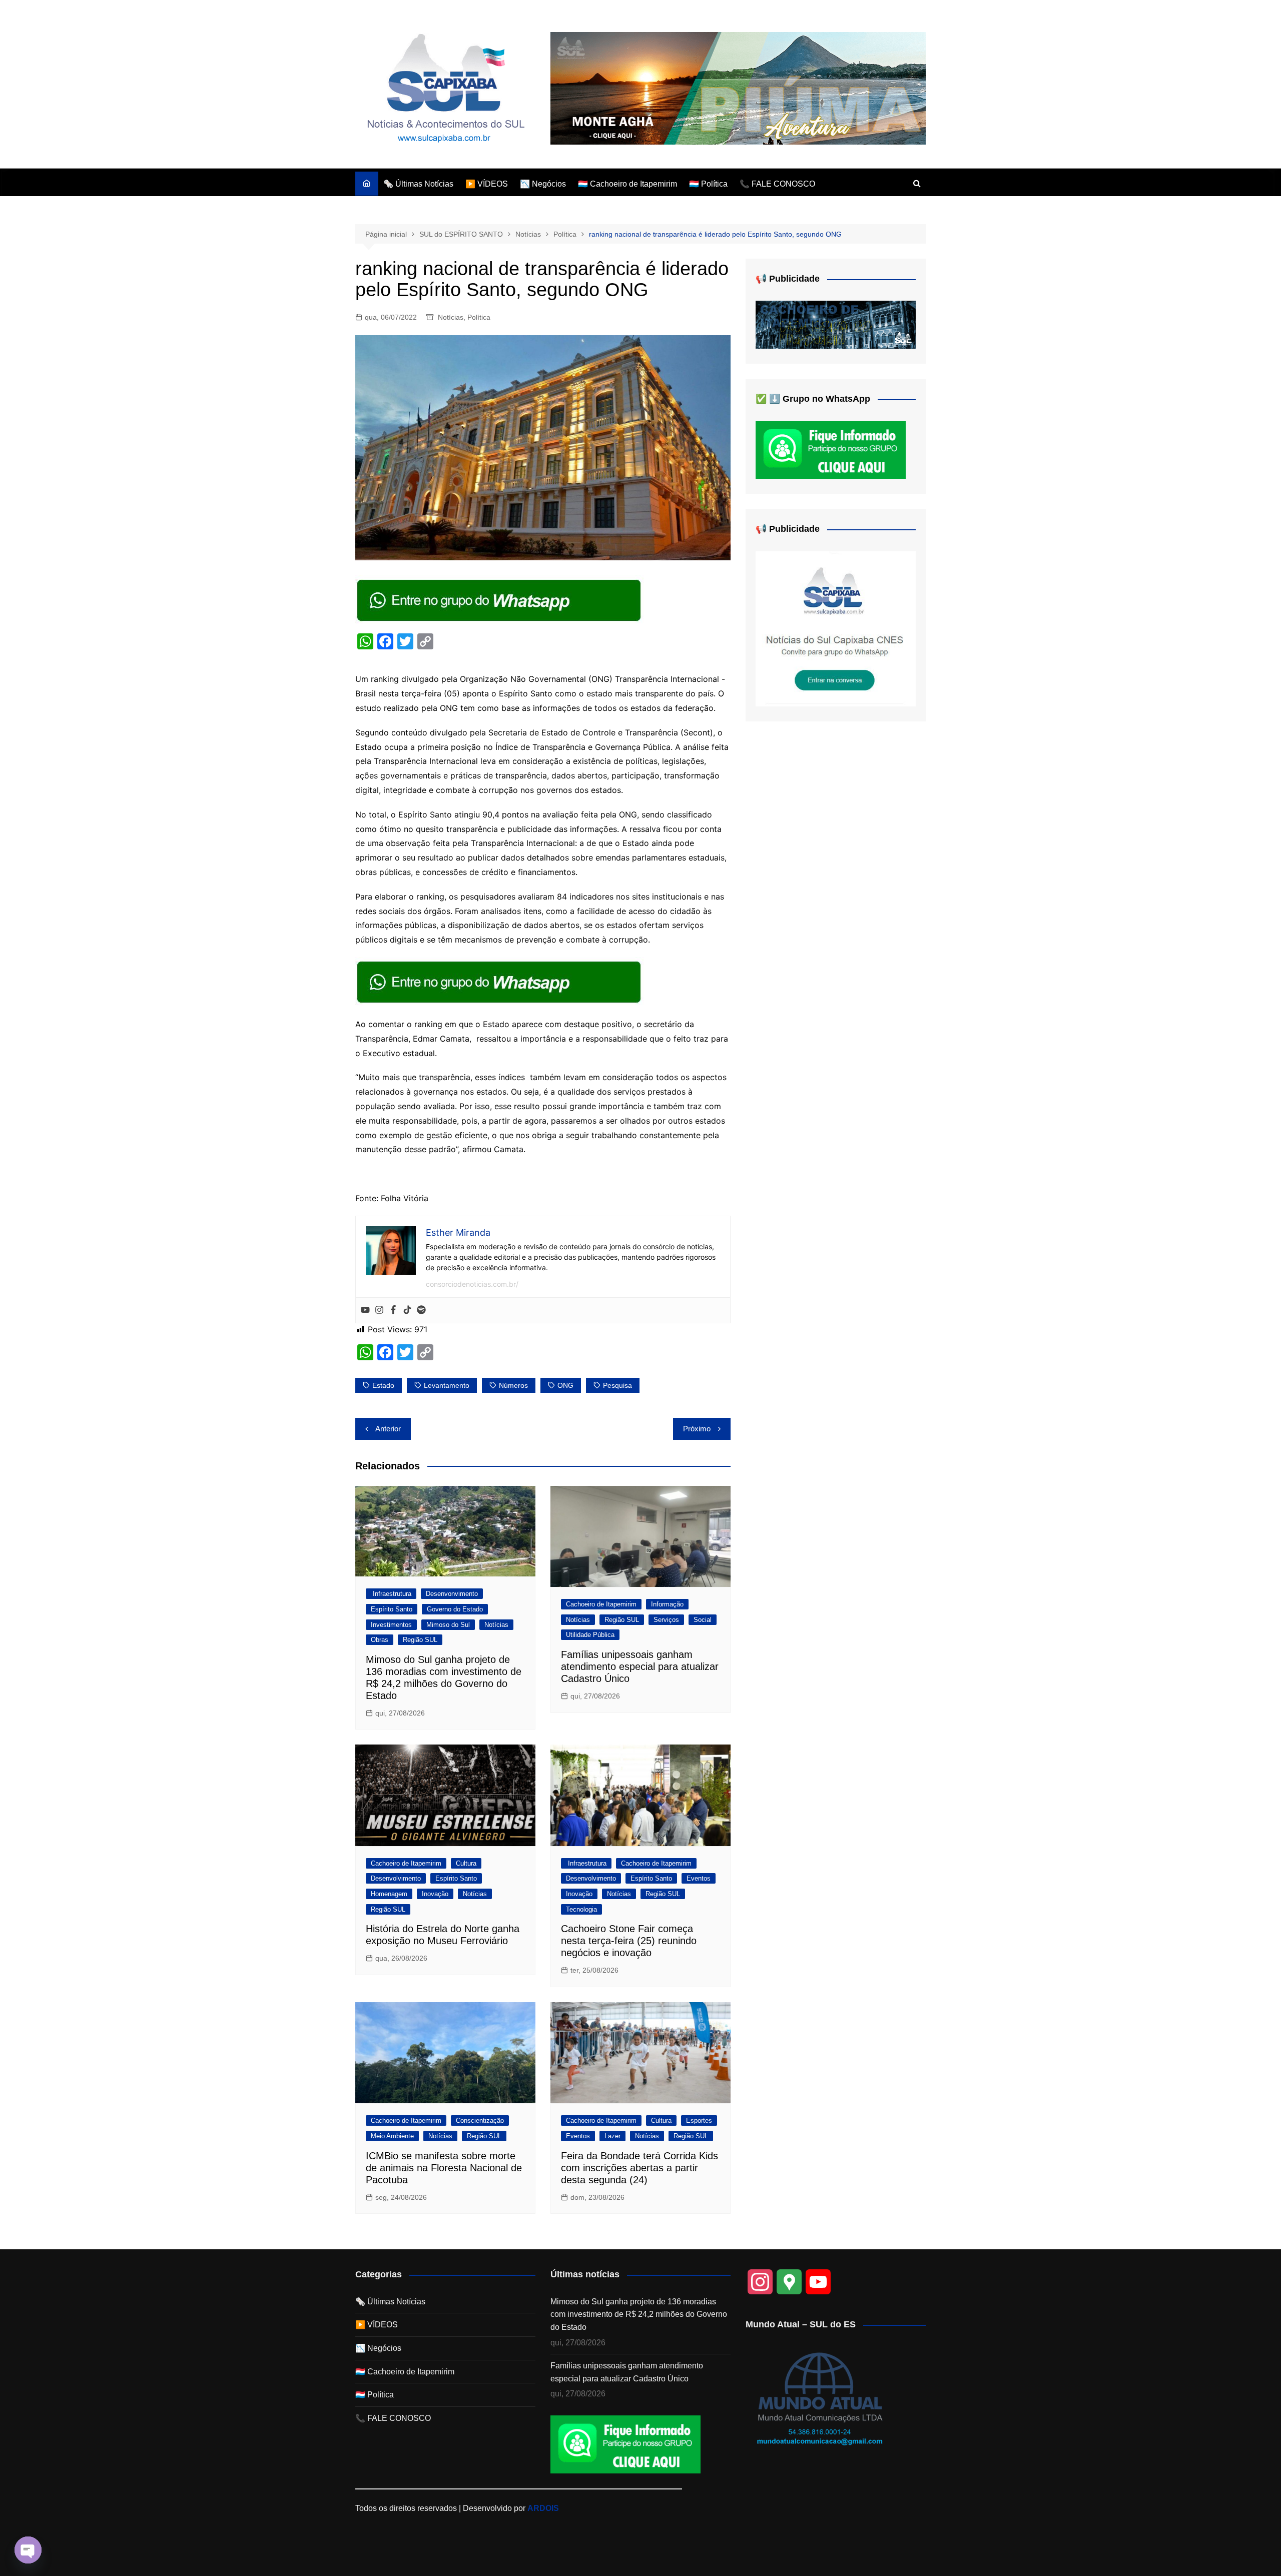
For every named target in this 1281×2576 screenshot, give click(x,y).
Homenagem (389, 1894)
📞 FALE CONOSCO (777, 184)
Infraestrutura (391, 1594)
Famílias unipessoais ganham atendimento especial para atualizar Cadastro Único (640, 1666)
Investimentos (391, 1625)
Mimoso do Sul (448, 1625)
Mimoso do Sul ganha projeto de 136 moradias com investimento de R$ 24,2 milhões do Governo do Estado (639, 2314)
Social (703, 1620)
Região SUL (420, 1640)
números (513, 1385)
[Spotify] (421, 1310)
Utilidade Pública (590, 1635)
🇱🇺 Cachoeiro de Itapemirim (627, 184)
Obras (380, 1640)
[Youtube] (365, 1310)
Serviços (666, 1620)
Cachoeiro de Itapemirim (601, 1604)
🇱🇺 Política (708, 184)
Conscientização (480, 2120)
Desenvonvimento (452, 1594)
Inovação (435, 1894)
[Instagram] (379, 1310)
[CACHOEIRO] (836, 324)
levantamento (447, 1385)
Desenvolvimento (396, 1878)
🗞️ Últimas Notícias (418, 184)
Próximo (697, 1429)
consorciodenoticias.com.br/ (472, 1284)
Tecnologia (581, 1909)
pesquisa (617, 1385)
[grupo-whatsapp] (500, 600)
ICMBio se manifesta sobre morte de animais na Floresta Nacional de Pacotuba (444, 2168)
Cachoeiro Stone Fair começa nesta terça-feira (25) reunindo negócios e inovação (629, 1941)
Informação (667, 1604)
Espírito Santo (392, 1609)
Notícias (451, 317)
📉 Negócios (543, 184)
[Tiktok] (407, 1310)
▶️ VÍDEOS (487, 184)
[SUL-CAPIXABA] (836, 628)
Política (479, 317)
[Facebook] (393, 1310)
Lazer (612, 2136)
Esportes (699, 2120)
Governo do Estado (455, 1609)
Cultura (466, 1863)
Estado (383, 1385)
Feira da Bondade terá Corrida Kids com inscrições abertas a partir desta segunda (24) (639, 2168)
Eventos (699, 1878)
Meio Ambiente (392, 2136)
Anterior (388, 1429)
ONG (565, 1385)
